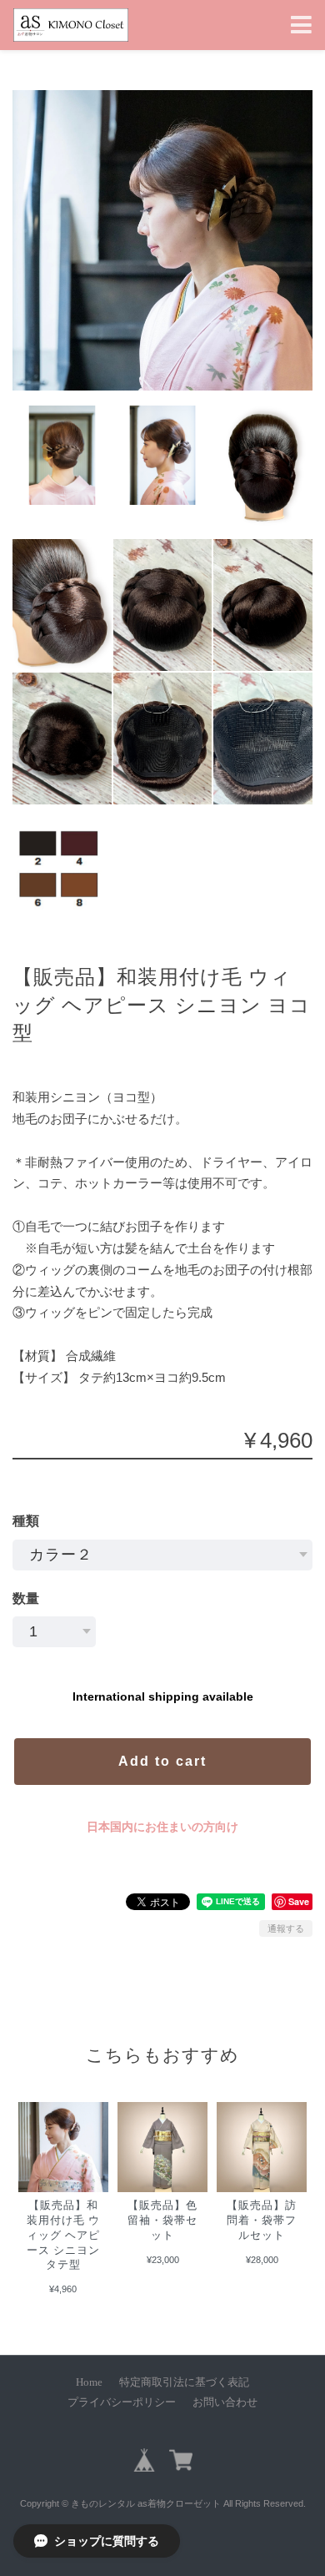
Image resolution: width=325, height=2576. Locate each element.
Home (89, 2382)
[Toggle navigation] (301, 25)
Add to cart (162, 1761)
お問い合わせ (225, 2402)
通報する (286, 1928)
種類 (26, 1521)
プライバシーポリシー (122, 2402)
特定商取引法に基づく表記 (184, 2382)
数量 (26, 1598)
